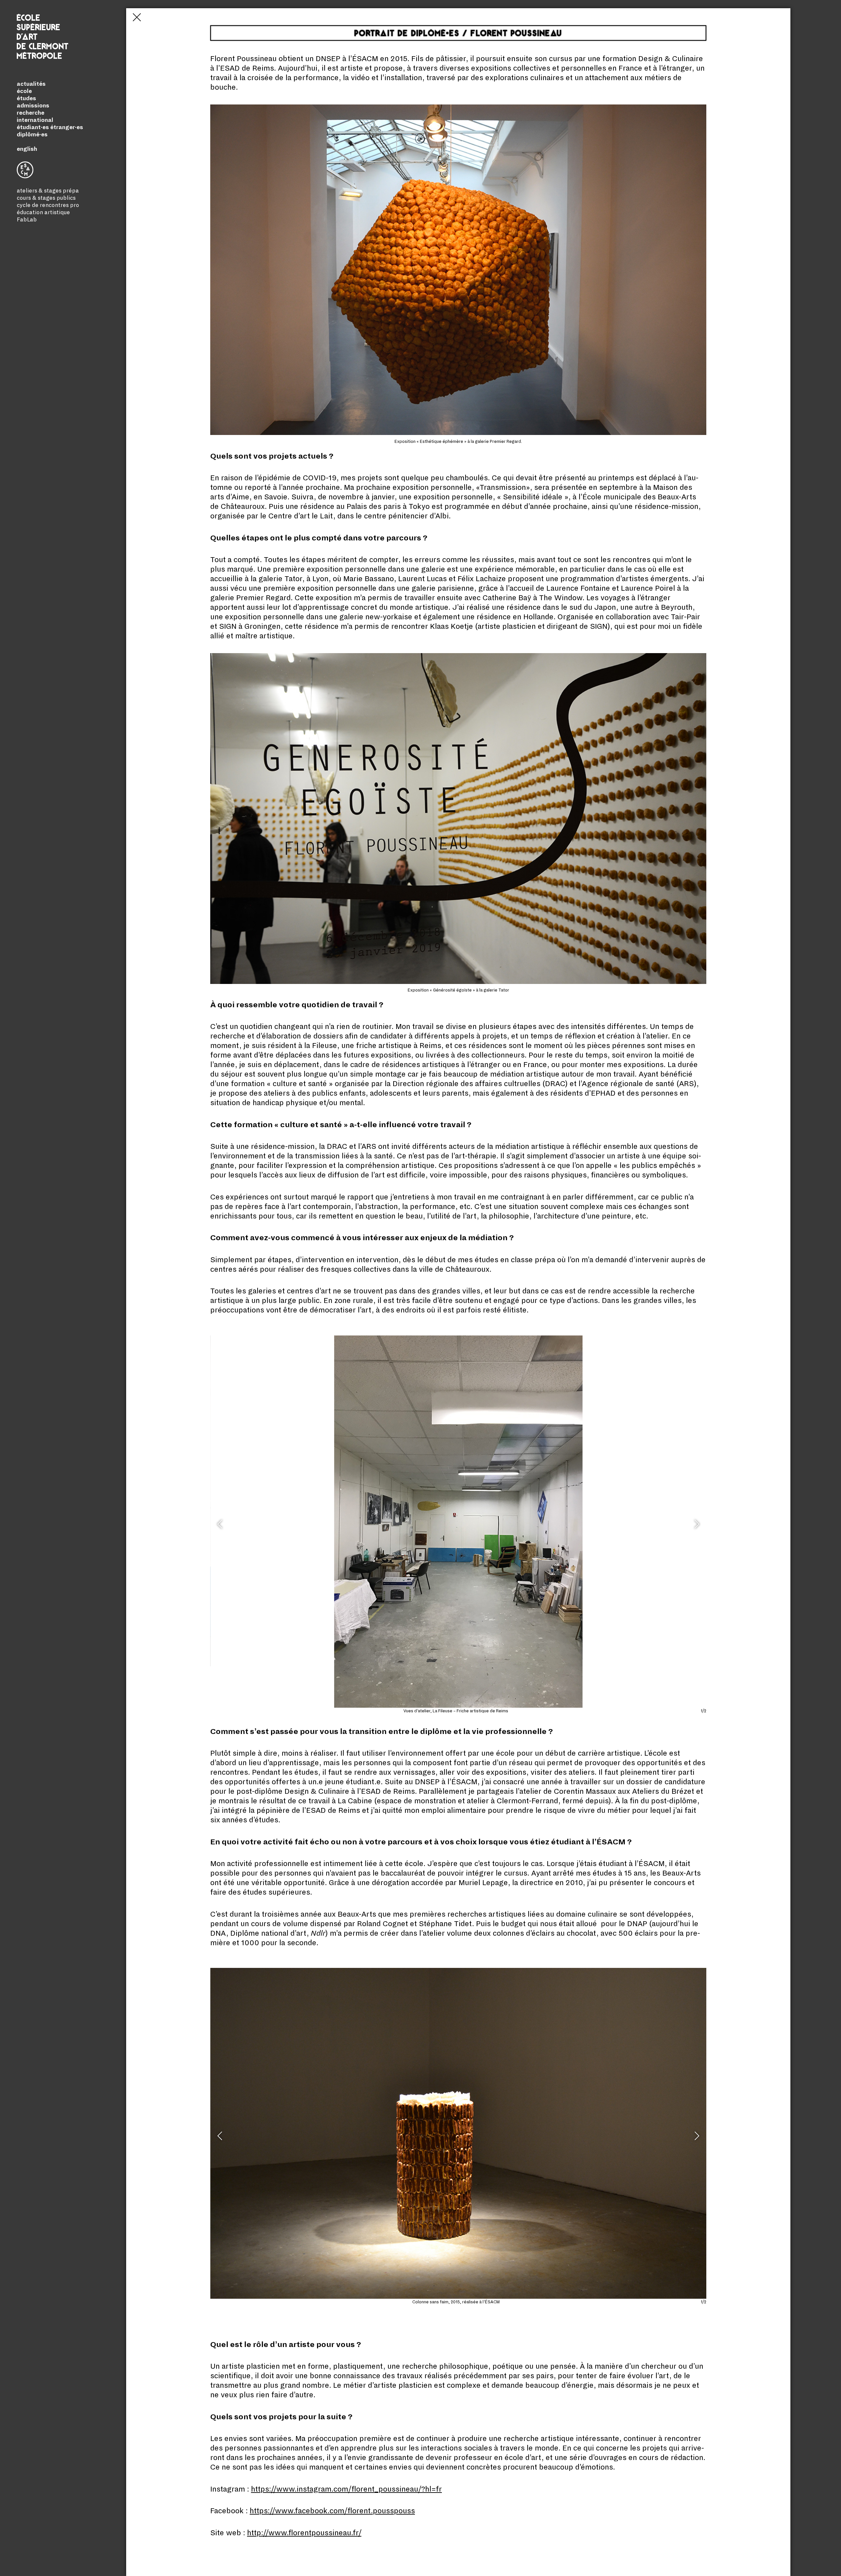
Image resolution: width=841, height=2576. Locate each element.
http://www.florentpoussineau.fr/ (304, 2533)
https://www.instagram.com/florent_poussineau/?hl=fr (346, 2489)
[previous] (221, 1527)
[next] (696, 1527)
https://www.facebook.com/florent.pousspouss (332, 2511)
